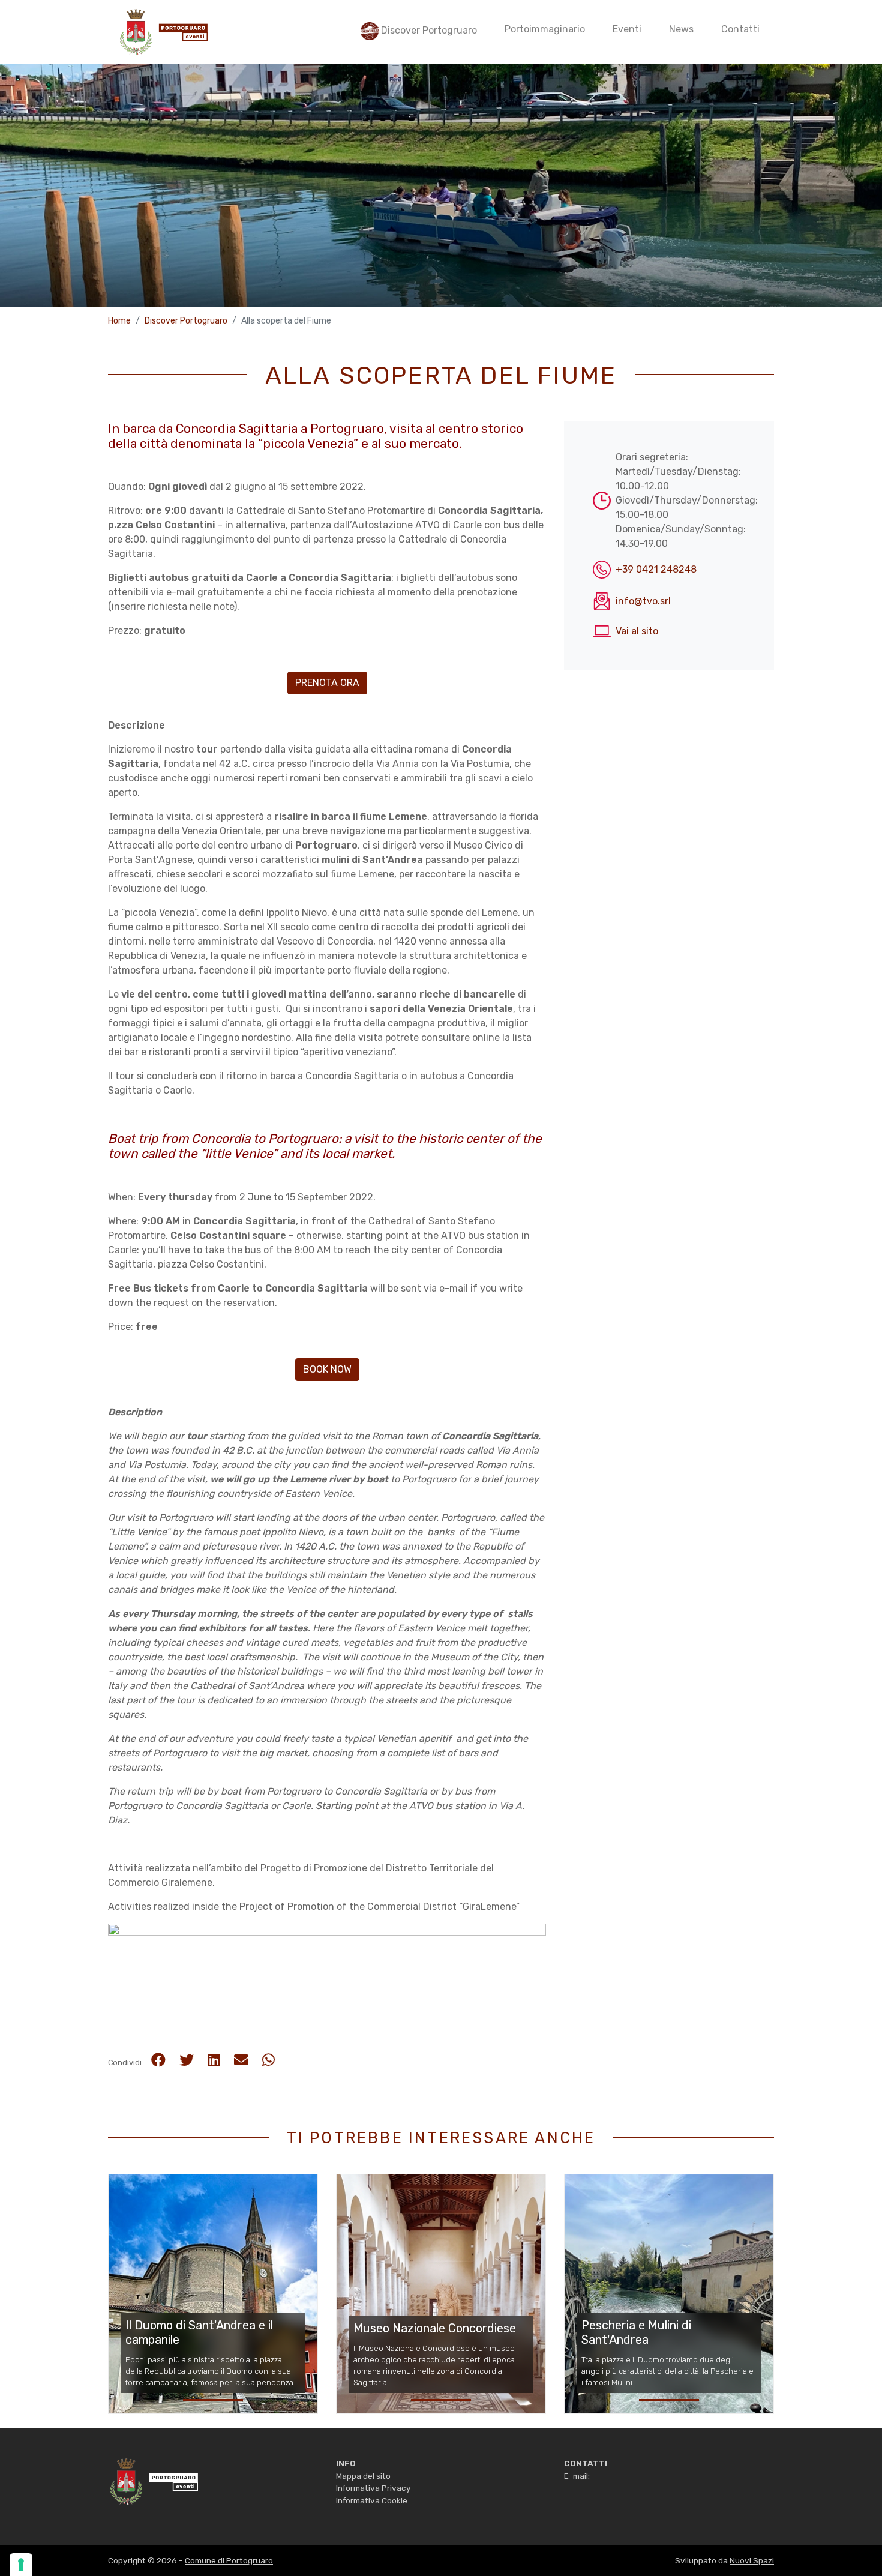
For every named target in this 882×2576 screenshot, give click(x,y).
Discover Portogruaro (186, 321)
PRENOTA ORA (327, 683)
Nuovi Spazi (752, 2560)
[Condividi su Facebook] (158, 2060)
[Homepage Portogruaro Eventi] (153, 2481)
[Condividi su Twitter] (187, 2060)
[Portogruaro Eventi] (163, 32)
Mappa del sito (363, 2476)
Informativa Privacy (373, 2488)
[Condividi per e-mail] (241, 2060)
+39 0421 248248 (656, 569)
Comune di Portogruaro (229, 2560)
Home (119, 321)
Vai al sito (637, 631)
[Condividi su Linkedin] (214, 2060)
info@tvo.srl (643, 601)
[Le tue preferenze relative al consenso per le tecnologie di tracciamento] (21, 2565)
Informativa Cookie (372, 2500)
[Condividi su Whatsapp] (268, 2060)
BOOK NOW (327, 1369)
